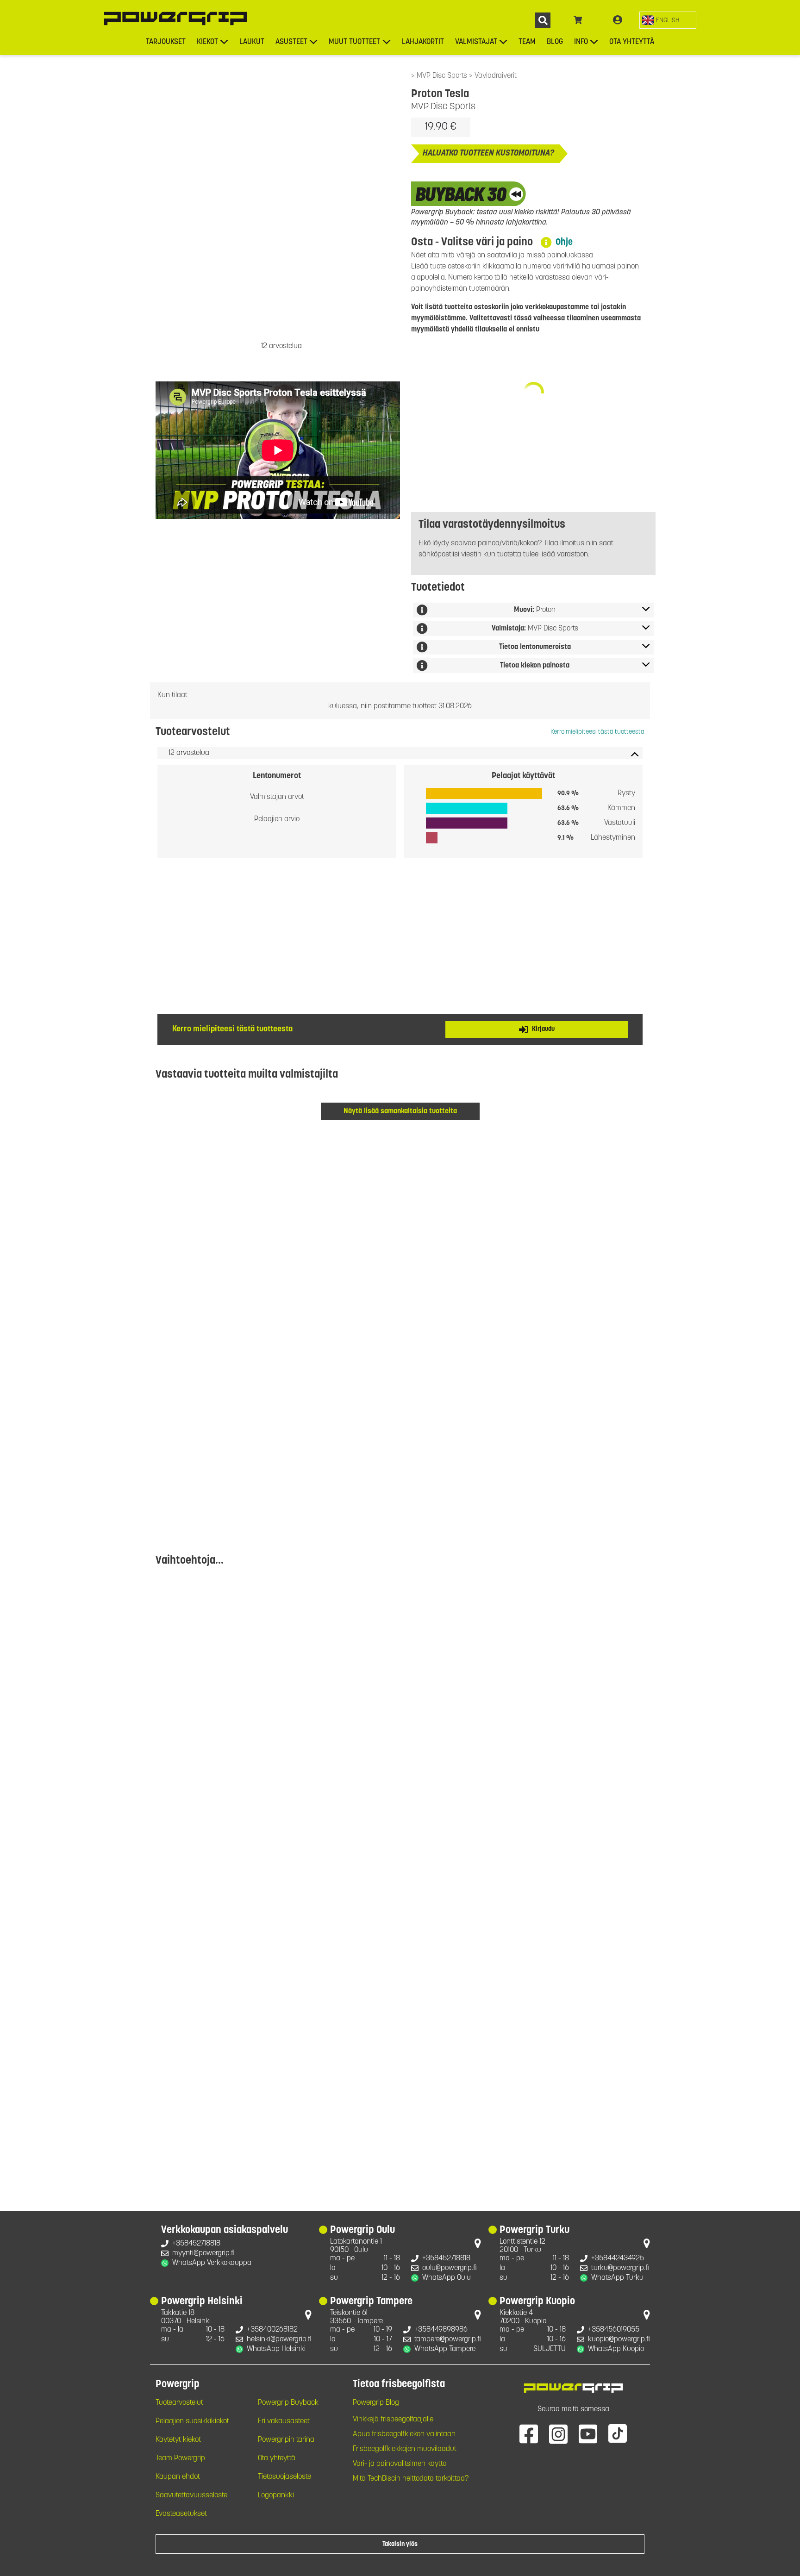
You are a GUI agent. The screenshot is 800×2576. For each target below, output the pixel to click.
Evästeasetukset (181, 2514)
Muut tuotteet (354, 42)
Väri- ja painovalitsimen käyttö (400, 2464)
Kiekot (207, 42)
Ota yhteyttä (632, 42)
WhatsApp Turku (617, 2278)
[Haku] (543, 20)
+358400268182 (272, 2330)
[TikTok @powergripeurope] (618, 2433)
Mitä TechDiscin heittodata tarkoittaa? (411, 2479)
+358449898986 (441, 2330)
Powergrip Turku (534, 2231)
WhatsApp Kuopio (616, 2349)
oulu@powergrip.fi (450, 2268)
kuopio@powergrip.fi (619, 2339)
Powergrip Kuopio (537, 2302)
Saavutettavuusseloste (191, 2495)
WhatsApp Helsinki (276, 2349)
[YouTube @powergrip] (588, 2433)
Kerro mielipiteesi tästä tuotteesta (597, 732)
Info (581, 42)
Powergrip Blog (376, 2403)
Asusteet (291, 42)
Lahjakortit (423, 42)
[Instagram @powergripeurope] (558, 2433)
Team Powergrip (180, 2458)
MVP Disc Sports (443, 76)
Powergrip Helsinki (202, 2302)
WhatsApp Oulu (447, 2278)
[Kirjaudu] (618, 20)
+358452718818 (196, 2244)
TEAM (527, 42)
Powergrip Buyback (288, 2403)
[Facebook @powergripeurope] (529, 2433)
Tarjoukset (166, 42)
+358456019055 (614, 2330)
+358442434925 (618, 2258)
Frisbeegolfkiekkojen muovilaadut (405, 2449)
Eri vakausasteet (284, 2421)
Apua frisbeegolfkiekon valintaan (404, 2434)
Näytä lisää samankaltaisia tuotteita (400, 1111)
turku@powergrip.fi (620, 2268)
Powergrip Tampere (371, 2302)
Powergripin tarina (286, 2440)
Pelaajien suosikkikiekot (192, 2421)
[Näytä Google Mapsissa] (478, 2245)
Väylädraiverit (496, 76)
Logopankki (276, 2495)
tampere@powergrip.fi (448, 2339)
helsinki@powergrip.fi (279, 2339)
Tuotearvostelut (179, 2403)
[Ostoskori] (578, 20)
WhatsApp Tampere (445, 2349)
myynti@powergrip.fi (203, 2253)
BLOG (555, 42)
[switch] (668, 20)
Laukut (252, 42)
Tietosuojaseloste (284, 2477)
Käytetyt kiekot (178, 2440)
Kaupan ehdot (178, 2477)
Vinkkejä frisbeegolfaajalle (393, 2420)
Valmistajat (476, 42)
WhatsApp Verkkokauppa (212, 2263)
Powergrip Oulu (362, 2231)
